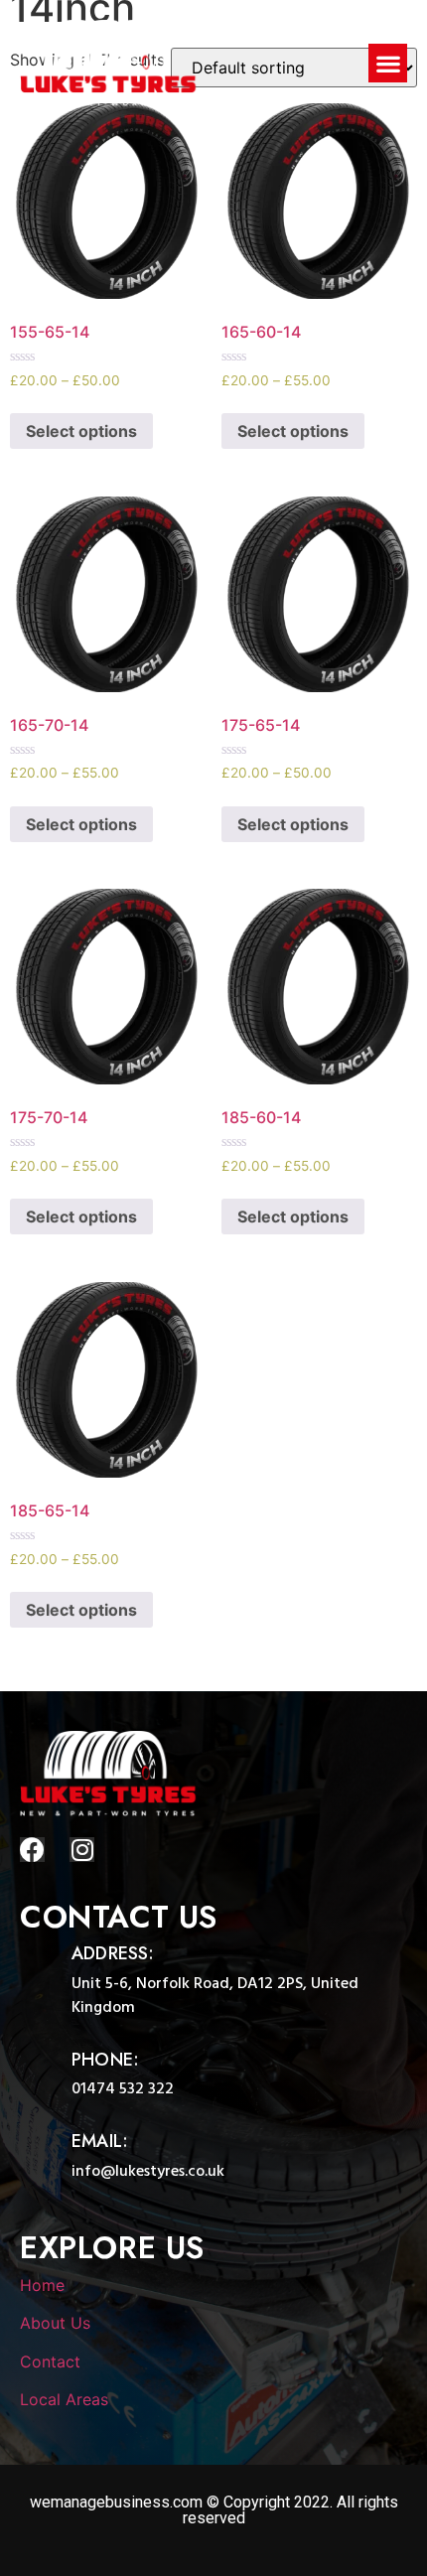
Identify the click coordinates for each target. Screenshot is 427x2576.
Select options (81, 431)
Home (42, 2285)
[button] (388, 63)
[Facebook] (32, 1850)
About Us (55, 2323)
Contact (50, 2361)
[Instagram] (82, 1850)
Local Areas (64, 2399)
